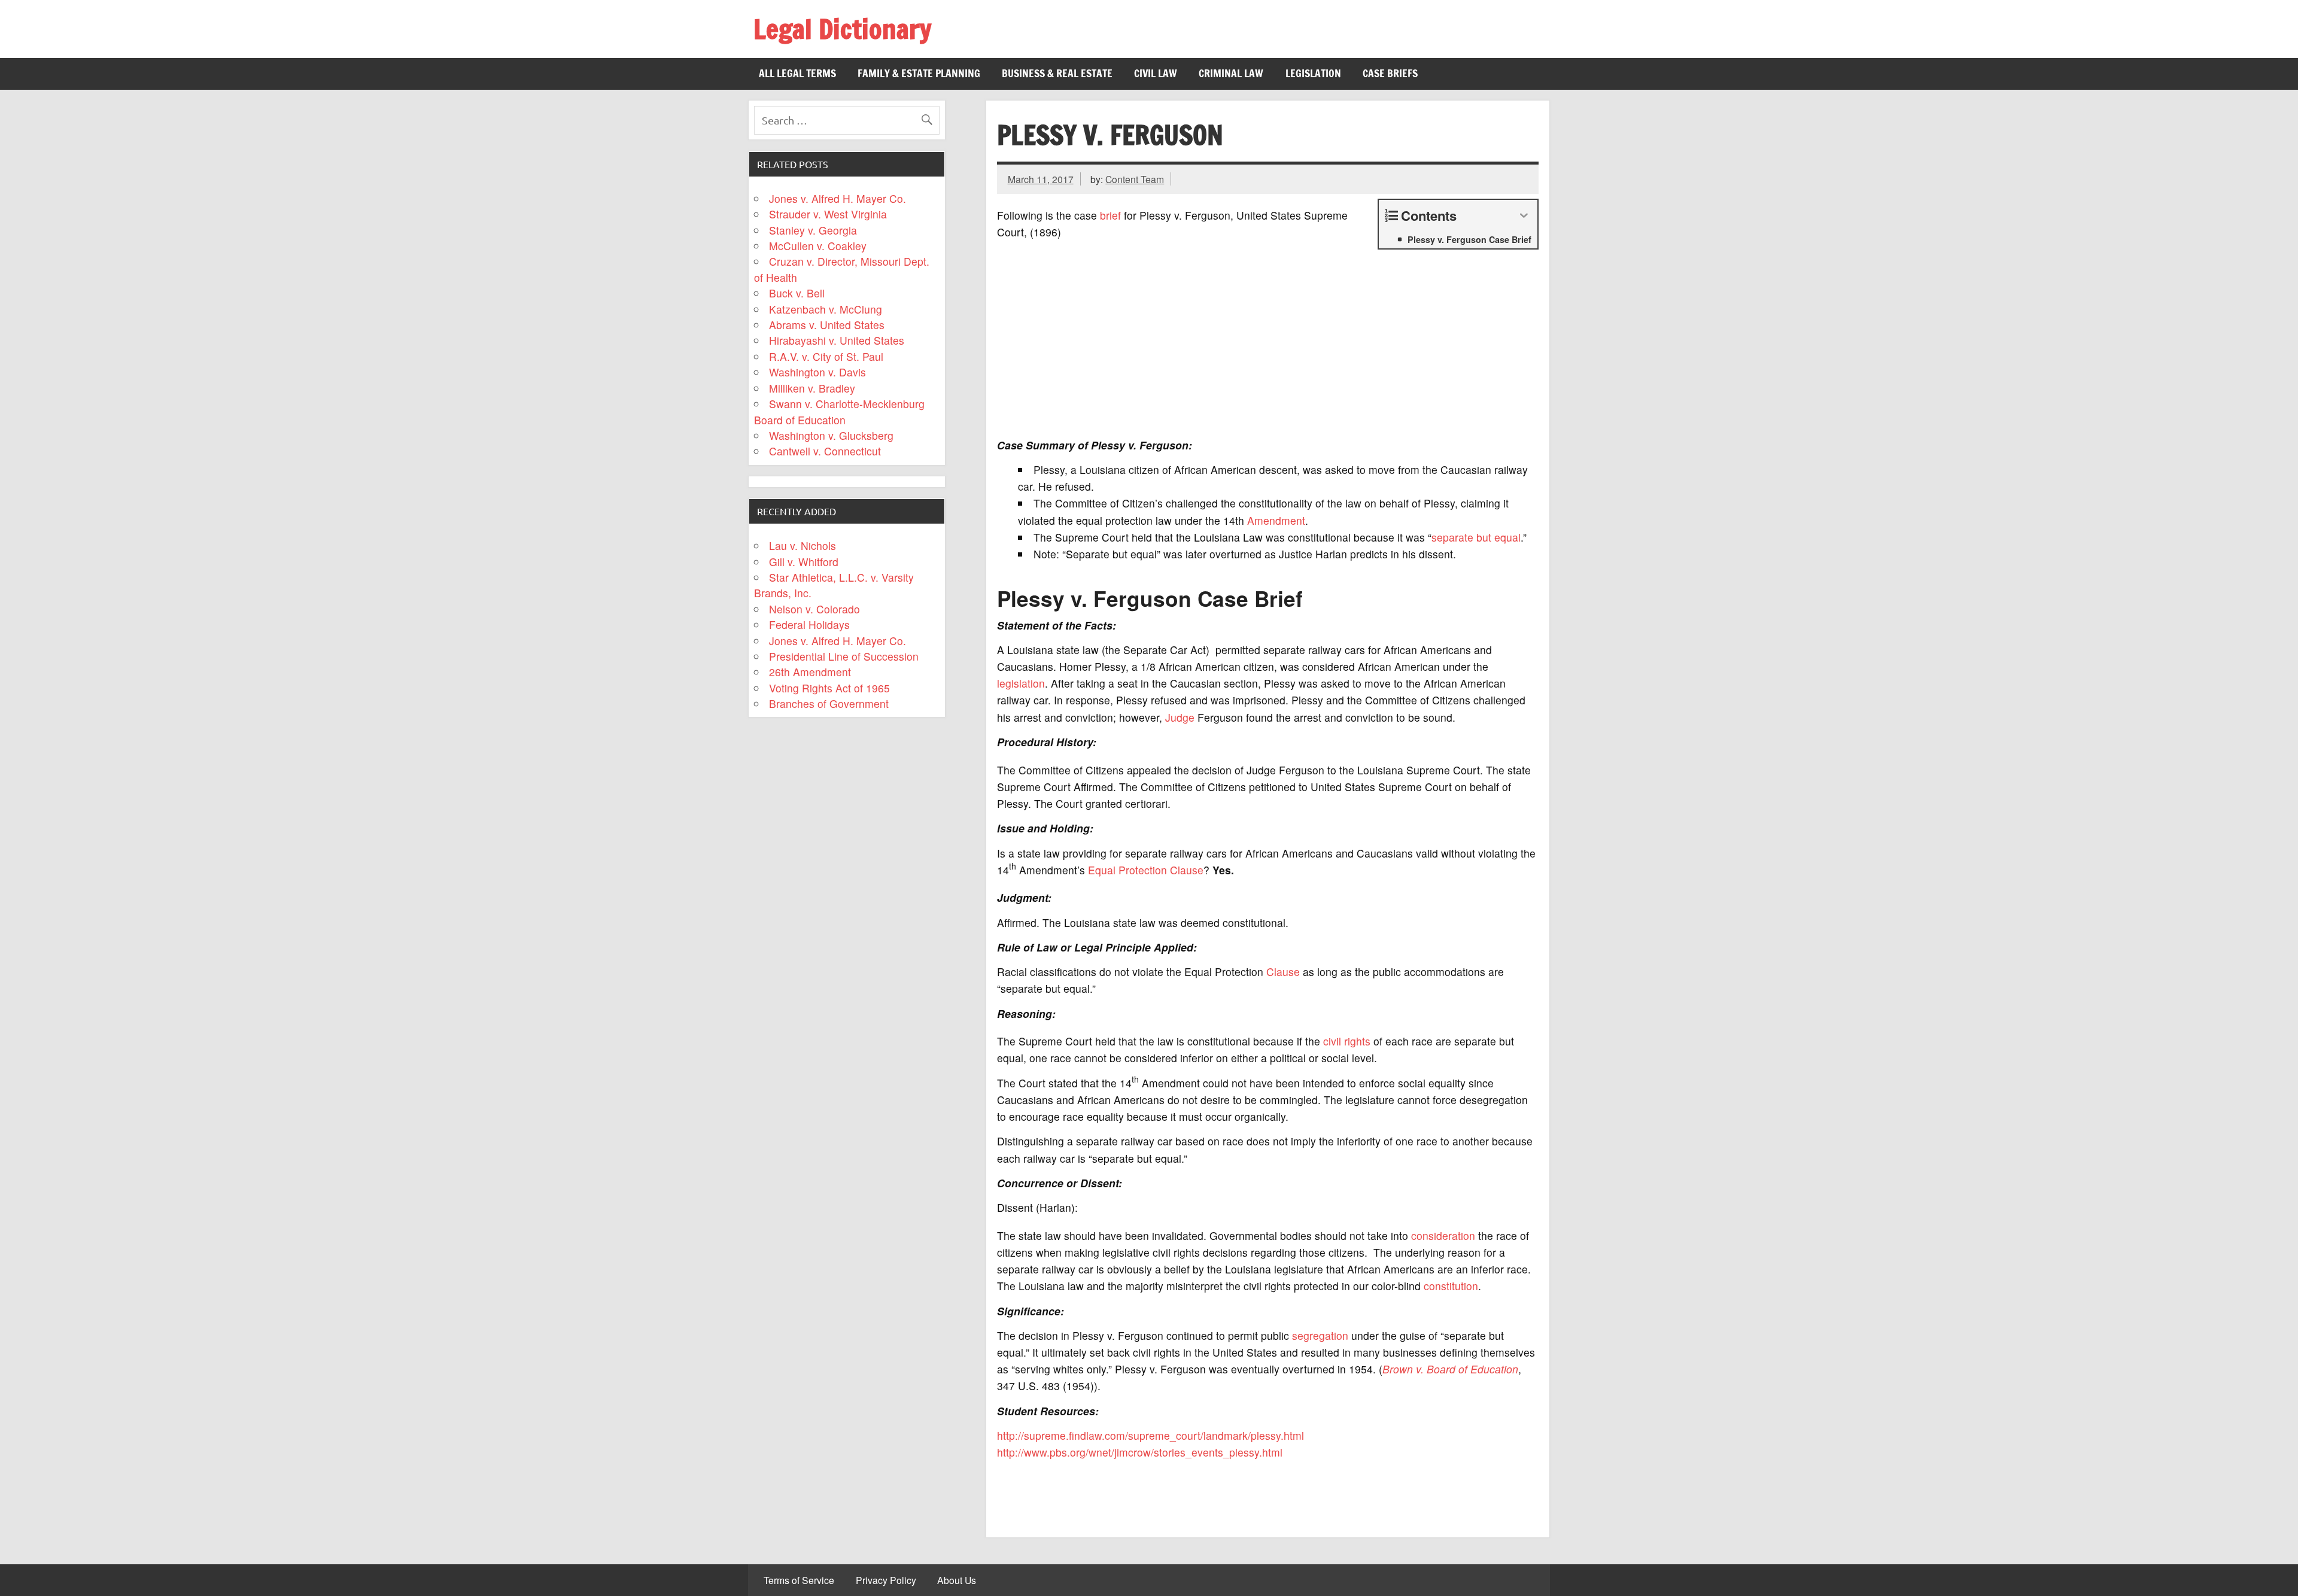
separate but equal (1476, 537)
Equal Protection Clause (1146, 870)
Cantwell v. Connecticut (825, 451)
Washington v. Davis (817, 372)
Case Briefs (1390, 73)
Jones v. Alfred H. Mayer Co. (838, 198)
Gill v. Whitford (804, 562)
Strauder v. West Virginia (828, 214)
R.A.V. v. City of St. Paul (826, 356)
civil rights (1347, 1041)
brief (1110, 215)
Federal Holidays (809, 624)
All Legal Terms (797, 73)
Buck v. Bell (797, 293)
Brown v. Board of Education (1450, 1369)
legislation (1021, 683)
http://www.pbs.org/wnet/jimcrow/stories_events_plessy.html (1140, 1452)
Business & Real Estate (1057, 73)
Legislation (1313, 73)
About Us (957, 1580)
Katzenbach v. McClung (826, 309)
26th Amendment (810, 672)
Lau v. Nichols (803, 545)
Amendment (1276, 520)
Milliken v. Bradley (812, 388)
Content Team (1135, 179)
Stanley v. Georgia (813, 230)
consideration (1443, 1235)
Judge (1180, 717)
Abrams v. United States (827, 325)
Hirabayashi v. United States (837, 340)
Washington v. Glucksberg (831, 435)
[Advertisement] (1268, 345)
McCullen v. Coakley (818, 246)
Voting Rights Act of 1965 (829, 688)
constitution (1451, 1286)
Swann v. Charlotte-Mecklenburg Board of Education (840, 411)
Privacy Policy (886, 1580)
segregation (1320, 1335)
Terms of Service (799, 1580)
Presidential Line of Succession (844, 656)
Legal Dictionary (842, 29)
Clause (1283, 972)
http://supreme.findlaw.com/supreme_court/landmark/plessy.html (1150, 1435)
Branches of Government (829, 703)
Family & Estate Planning (919, 73)
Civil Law (1156, 73)
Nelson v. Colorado (814, 609)
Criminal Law (1231, 73)
